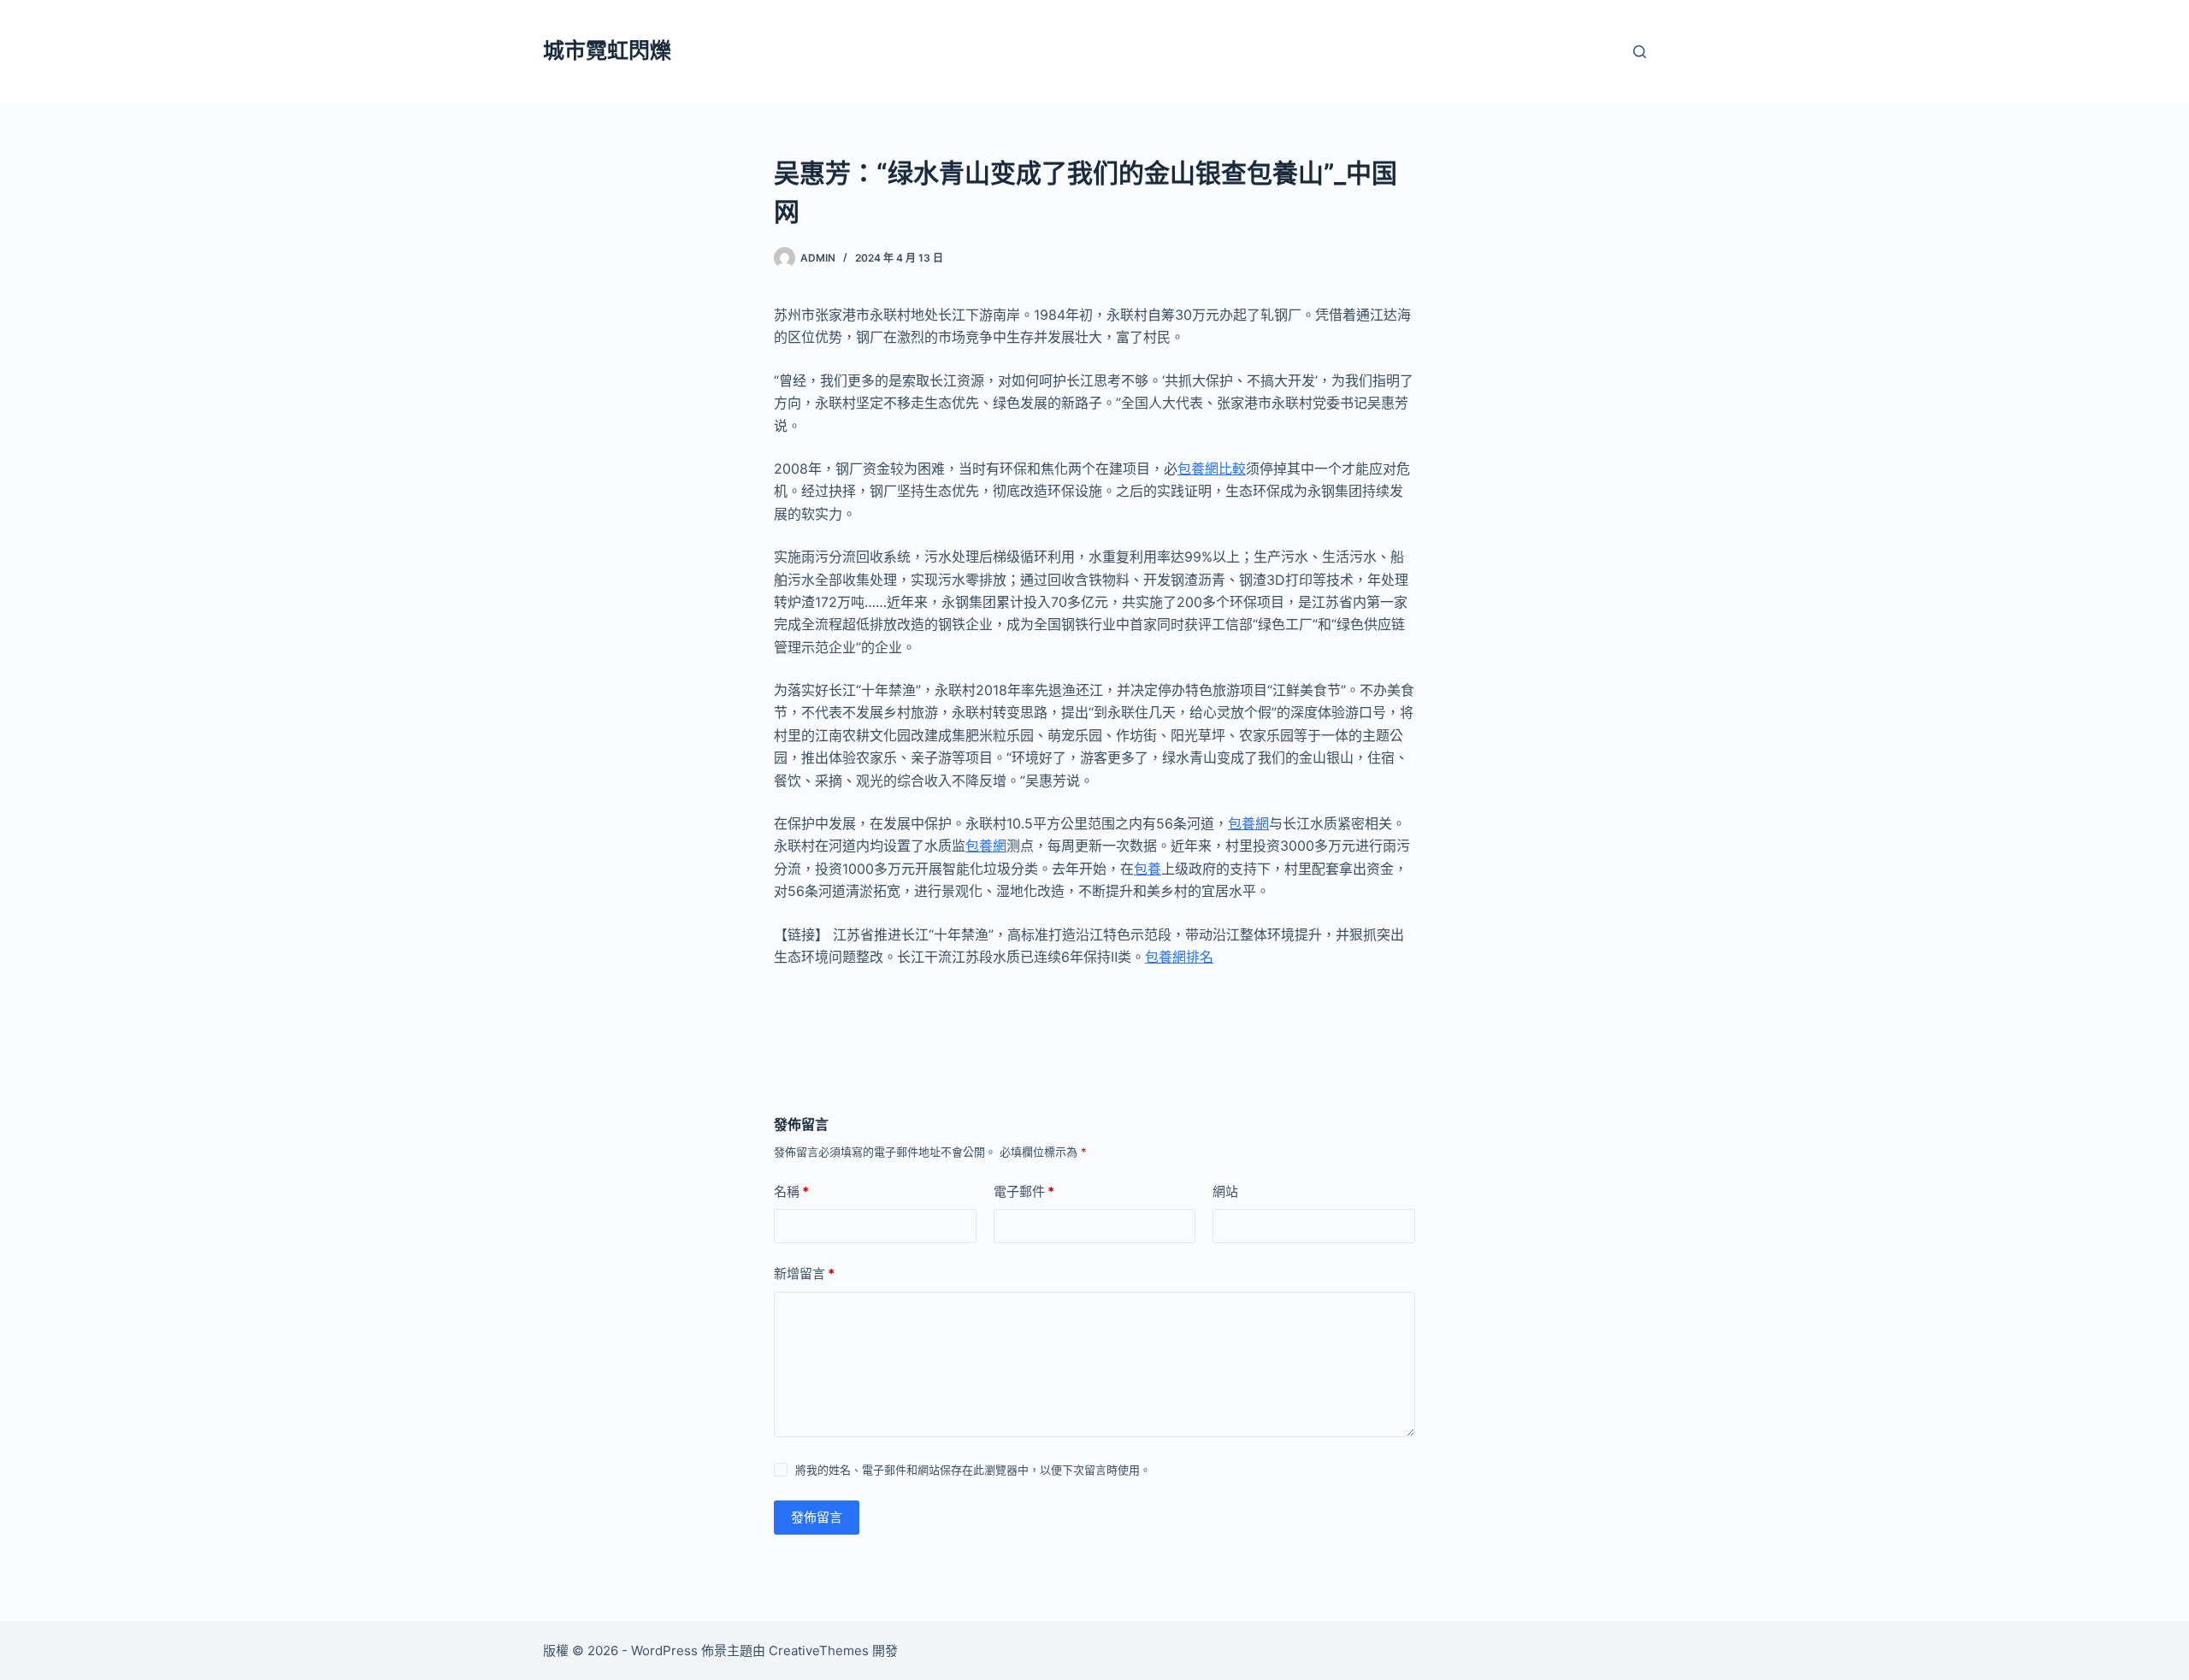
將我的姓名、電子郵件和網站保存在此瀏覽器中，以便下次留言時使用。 (973, 1470)
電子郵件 (1024, 1191)
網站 (1225, 1191)
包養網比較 (1212, 469)
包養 (1148, 869)
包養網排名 (1179, 957)
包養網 (1248, 823)
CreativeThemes (819, 1651)
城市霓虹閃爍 (607, 50)
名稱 (791, 1191)
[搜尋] (1640, 52)
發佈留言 (817, 1517)
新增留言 (804, 1273)
